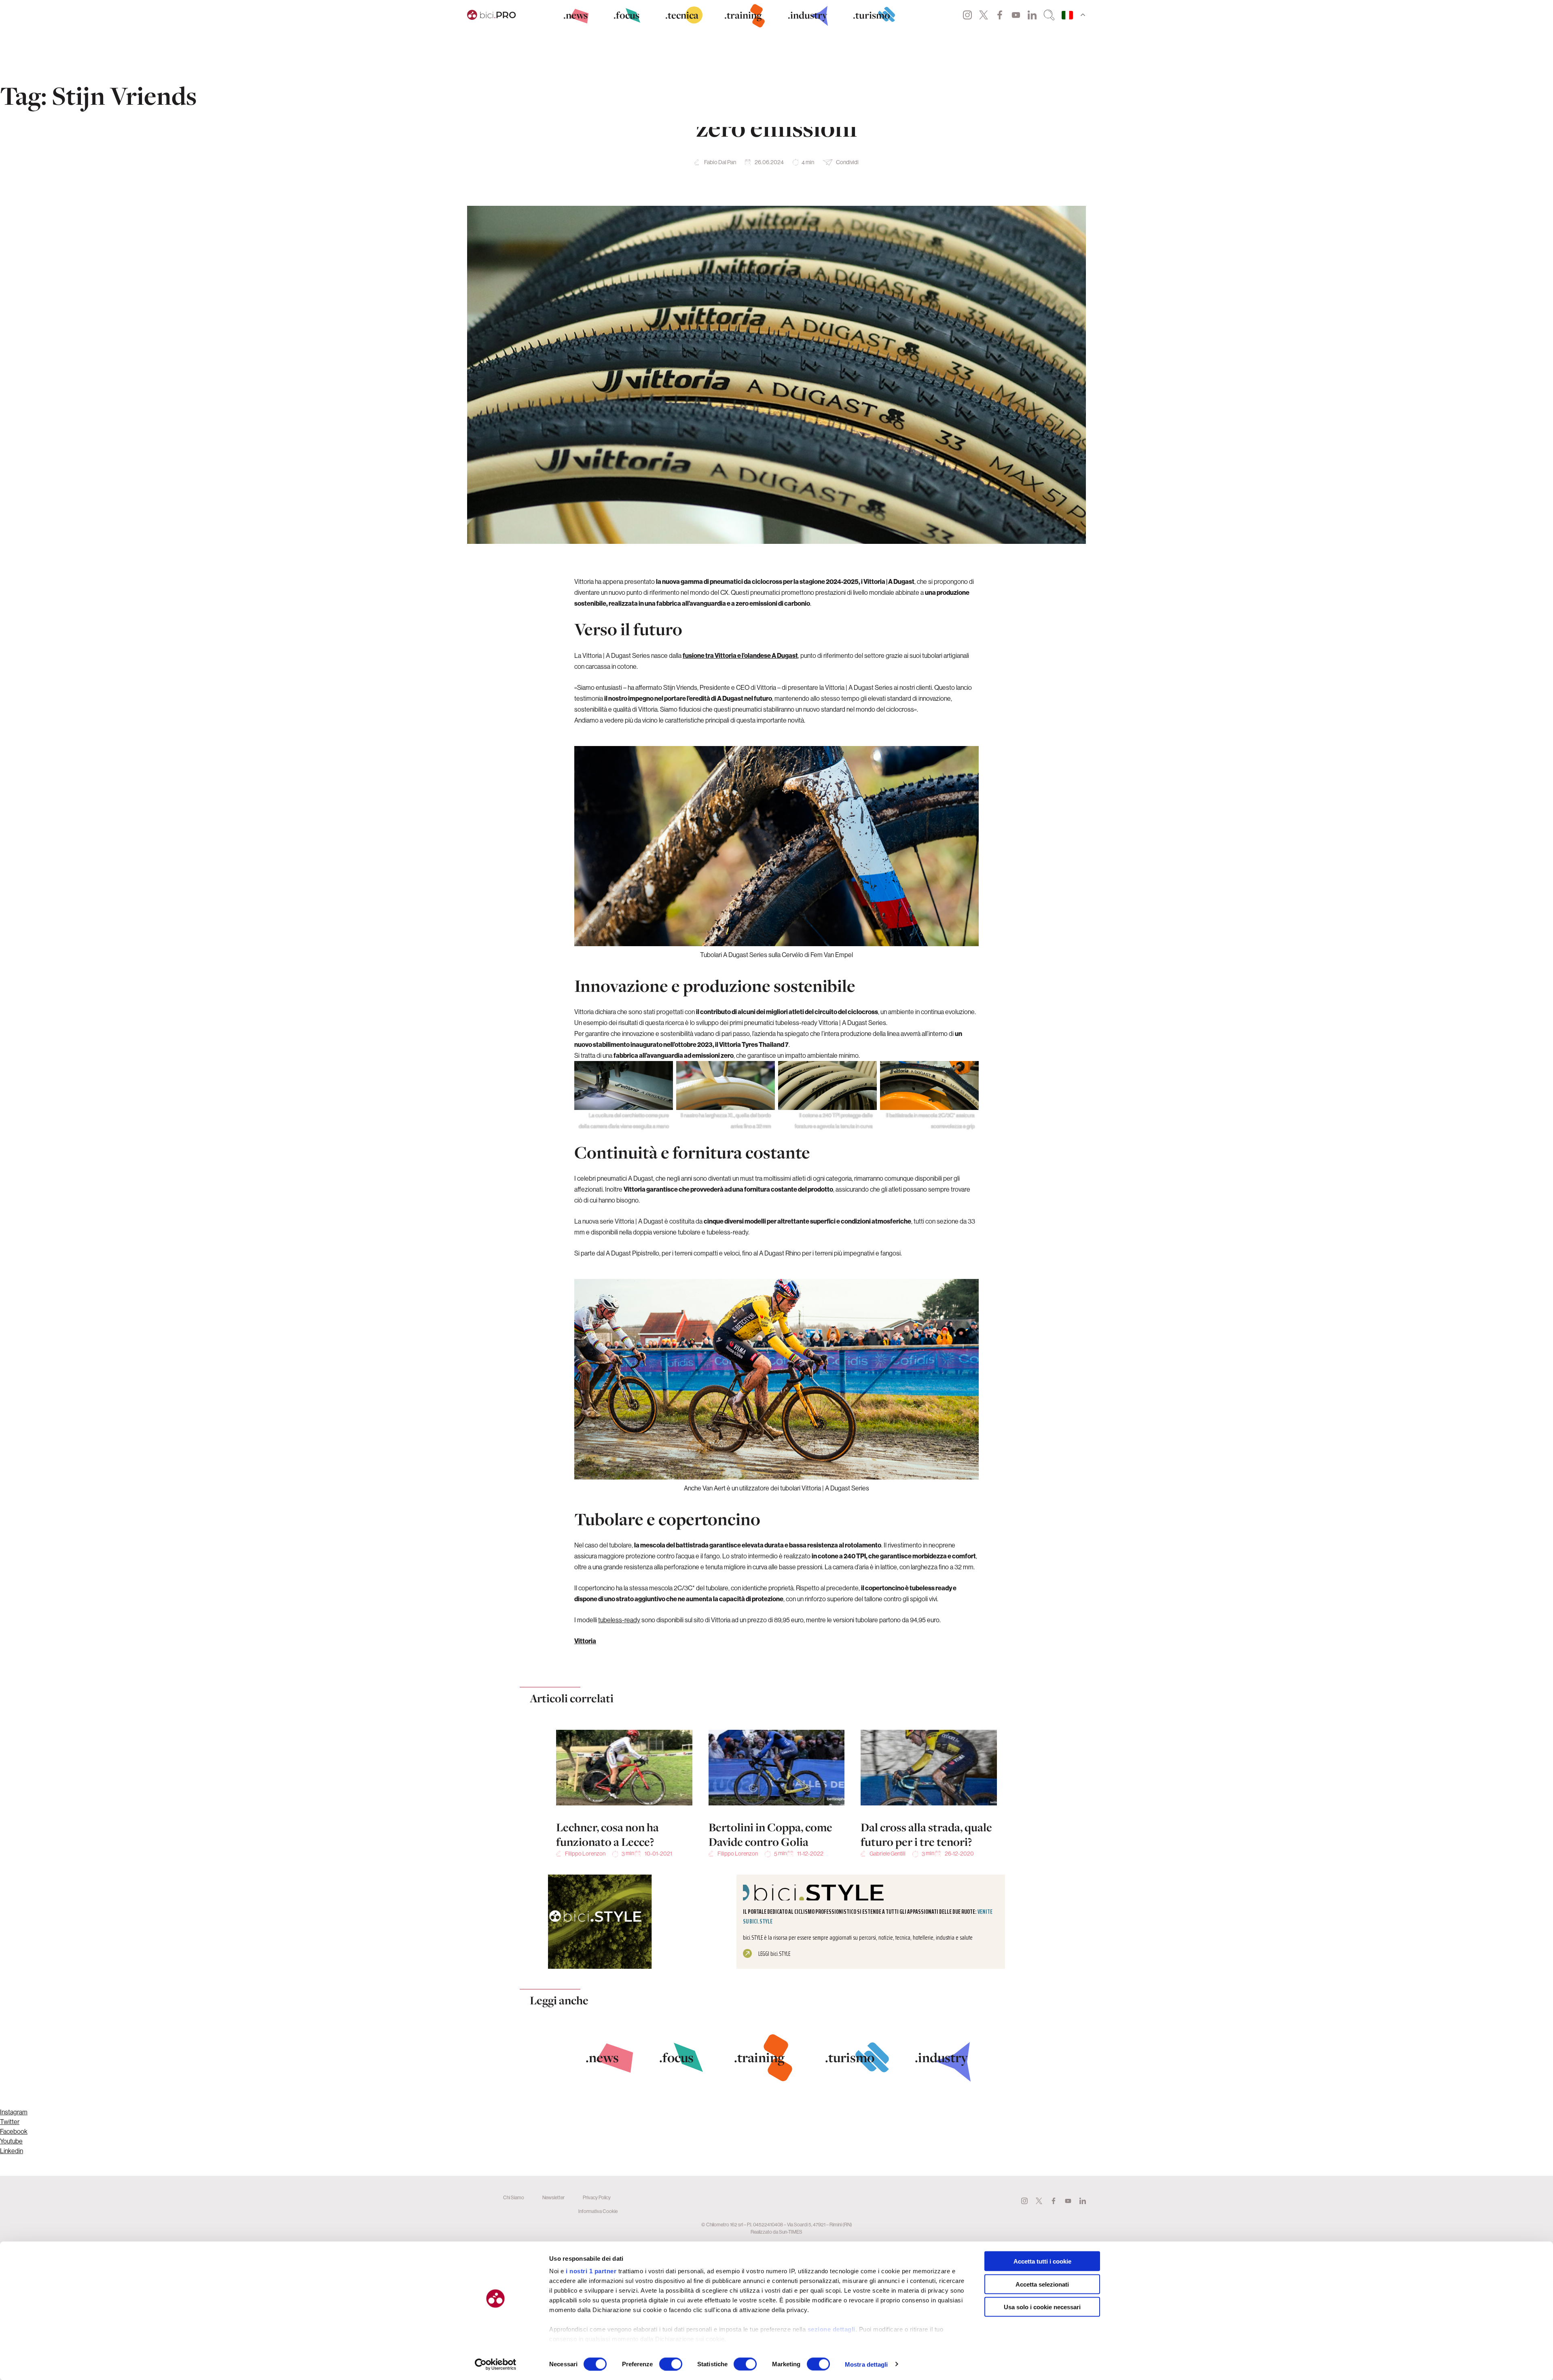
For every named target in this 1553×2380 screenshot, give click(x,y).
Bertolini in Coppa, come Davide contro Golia (770, 1835)
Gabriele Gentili (888, 1854)
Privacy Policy (597, 2197)
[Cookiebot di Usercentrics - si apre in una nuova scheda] (496, 2364)
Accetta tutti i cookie (1042, 2261)
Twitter (984, 15)
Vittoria (585, 1641)
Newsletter (553, 2197)
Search (1049, 15)
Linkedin (1032, 15)
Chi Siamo (514, 2197)
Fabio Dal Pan (720, 162)
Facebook (1000, 15)
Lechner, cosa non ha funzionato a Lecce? (607, 1835)
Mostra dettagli (866, 2364)
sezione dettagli (832, 2329)
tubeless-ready (619, 1620)
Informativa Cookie (598, 2211)
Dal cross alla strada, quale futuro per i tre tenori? (926, 1835)
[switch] (671, 2364)
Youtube (1016, 15)
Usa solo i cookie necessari (1042, 2307)
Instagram (967, 15)
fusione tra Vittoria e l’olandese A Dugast (740, 655)
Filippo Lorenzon (585, 1854)
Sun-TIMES (791, 2232)
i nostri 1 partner (591, 2271)
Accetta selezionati (1042, 2284)
